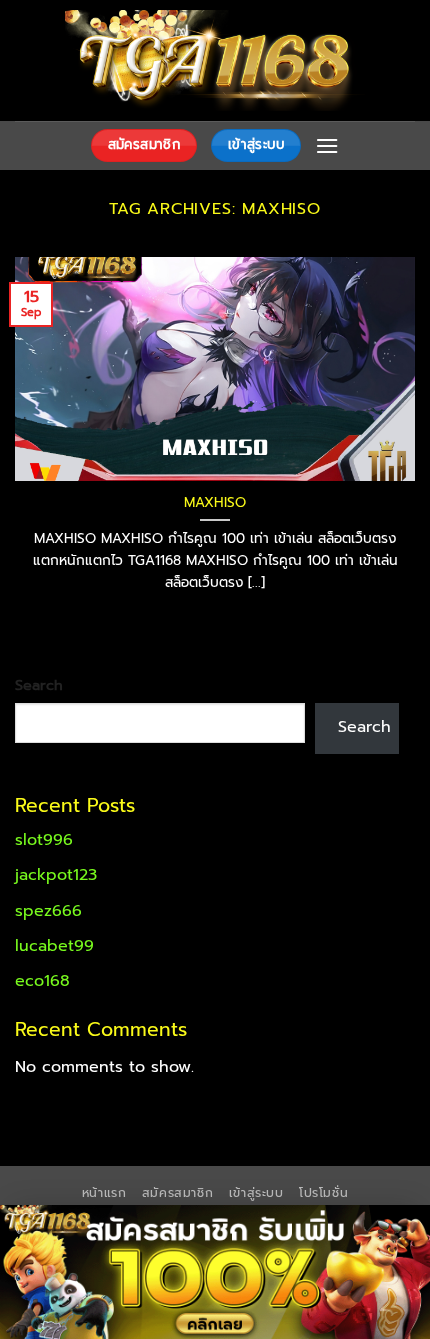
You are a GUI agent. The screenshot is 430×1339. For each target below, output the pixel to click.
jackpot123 (56, 875)
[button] (327, 145)
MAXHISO (215, 503)
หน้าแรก (104, 1193)
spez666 (48, 911)
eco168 (42, 981)
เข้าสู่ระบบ (256, 1193)
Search (39, 685)
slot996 (44, 840)
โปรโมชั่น (323, 1193)
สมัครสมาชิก (178, 1193)
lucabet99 (54, 946)
